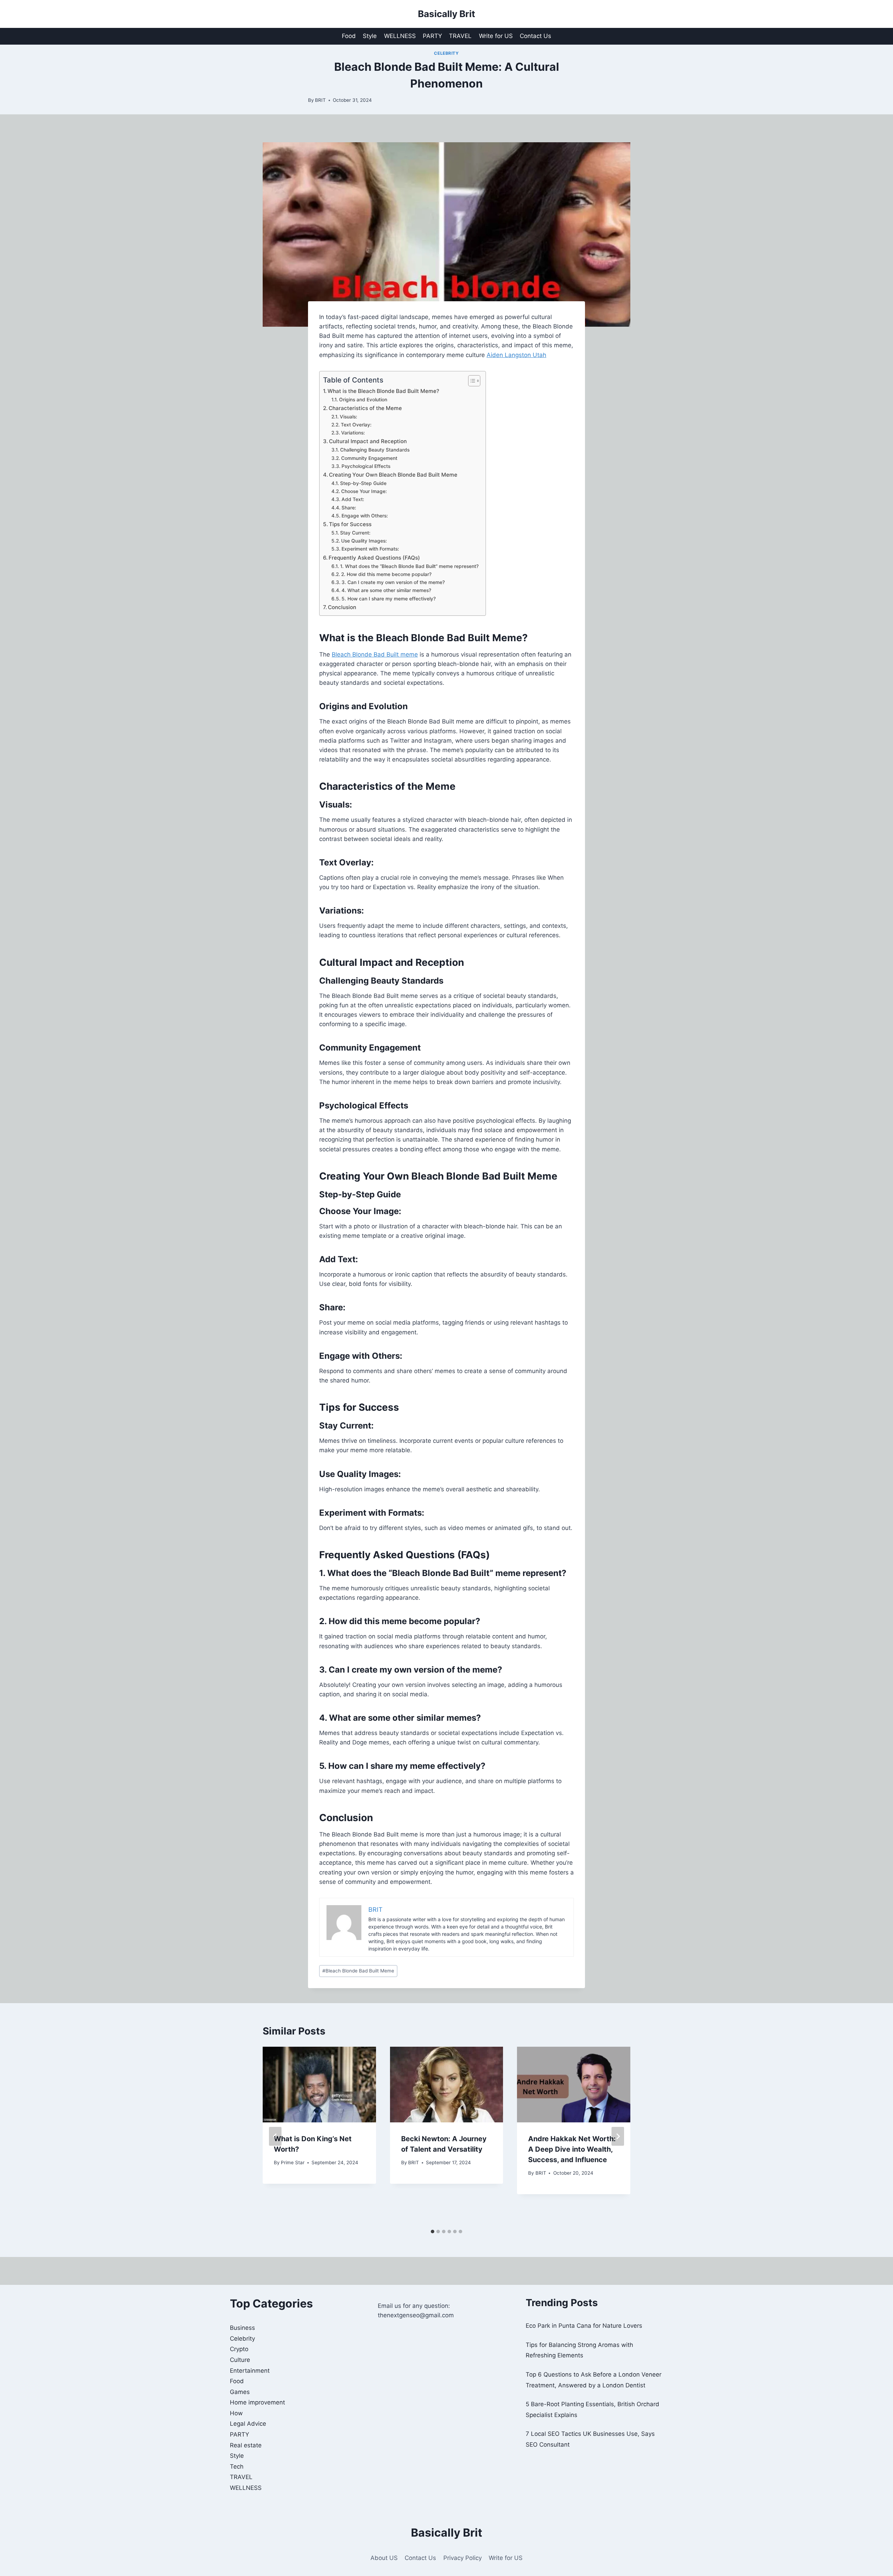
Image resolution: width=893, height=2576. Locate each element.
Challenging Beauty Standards (375, 450)
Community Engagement (369, 458)
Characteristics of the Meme (365, 408)
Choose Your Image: (364, 491)
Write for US (496, 36)
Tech (237, 2467)
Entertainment (250, 2371)
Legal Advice (248, 2424)
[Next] (618, 2136)
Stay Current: (355, 533)
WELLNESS (400, 36)
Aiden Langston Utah (516, 355)
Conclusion (342, 607)
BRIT (320, 100)
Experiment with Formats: (370, 549)
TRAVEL (460, 36)
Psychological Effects (366, 466)
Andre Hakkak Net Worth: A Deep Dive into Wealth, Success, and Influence (572, 2149)
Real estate (246, 2445)
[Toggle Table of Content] (471, 381)
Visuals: (348, 417)
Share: (349, 508)
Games (240, 2392)
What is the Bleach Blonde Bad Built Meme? (383, 391)
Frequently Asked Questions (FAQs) (374, 558)
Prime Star (293, 2162)
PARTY (432, 36)
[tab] (433, 2232)
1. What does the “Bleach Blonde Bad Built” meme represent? (409, 566)
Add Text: (353, 499)
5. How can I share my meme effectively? (389, 599)
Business (242, 2328)
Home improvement (257, 2402)
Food (349, 36)
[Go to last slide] (275, 2136)
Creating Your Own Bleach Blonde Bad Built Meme (393, 475)
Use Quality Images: (364, 541)
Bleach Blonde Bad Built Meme (358, 1971)
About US (384, 2558)
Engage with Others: (365, 516)
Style (370, 36)
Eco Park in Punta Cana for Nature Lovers (584, 2326)
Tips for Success (350, 524)
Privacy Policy (463, 2558)
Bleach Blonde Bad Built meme (375, 654)
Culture (240, 2360)
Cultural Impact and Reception (368, 441)
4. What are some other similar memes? (386, 590)
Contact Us (535, 36)
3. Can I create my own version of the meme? (393, 582)
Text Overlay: (356, 425)
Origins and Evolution (363, 400)
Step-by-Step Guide (363, 483)
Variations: (353, 433)
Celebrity (446, 53)
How (236, 2413)
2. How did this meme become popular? (386, 574)
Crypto (239, 2349)
